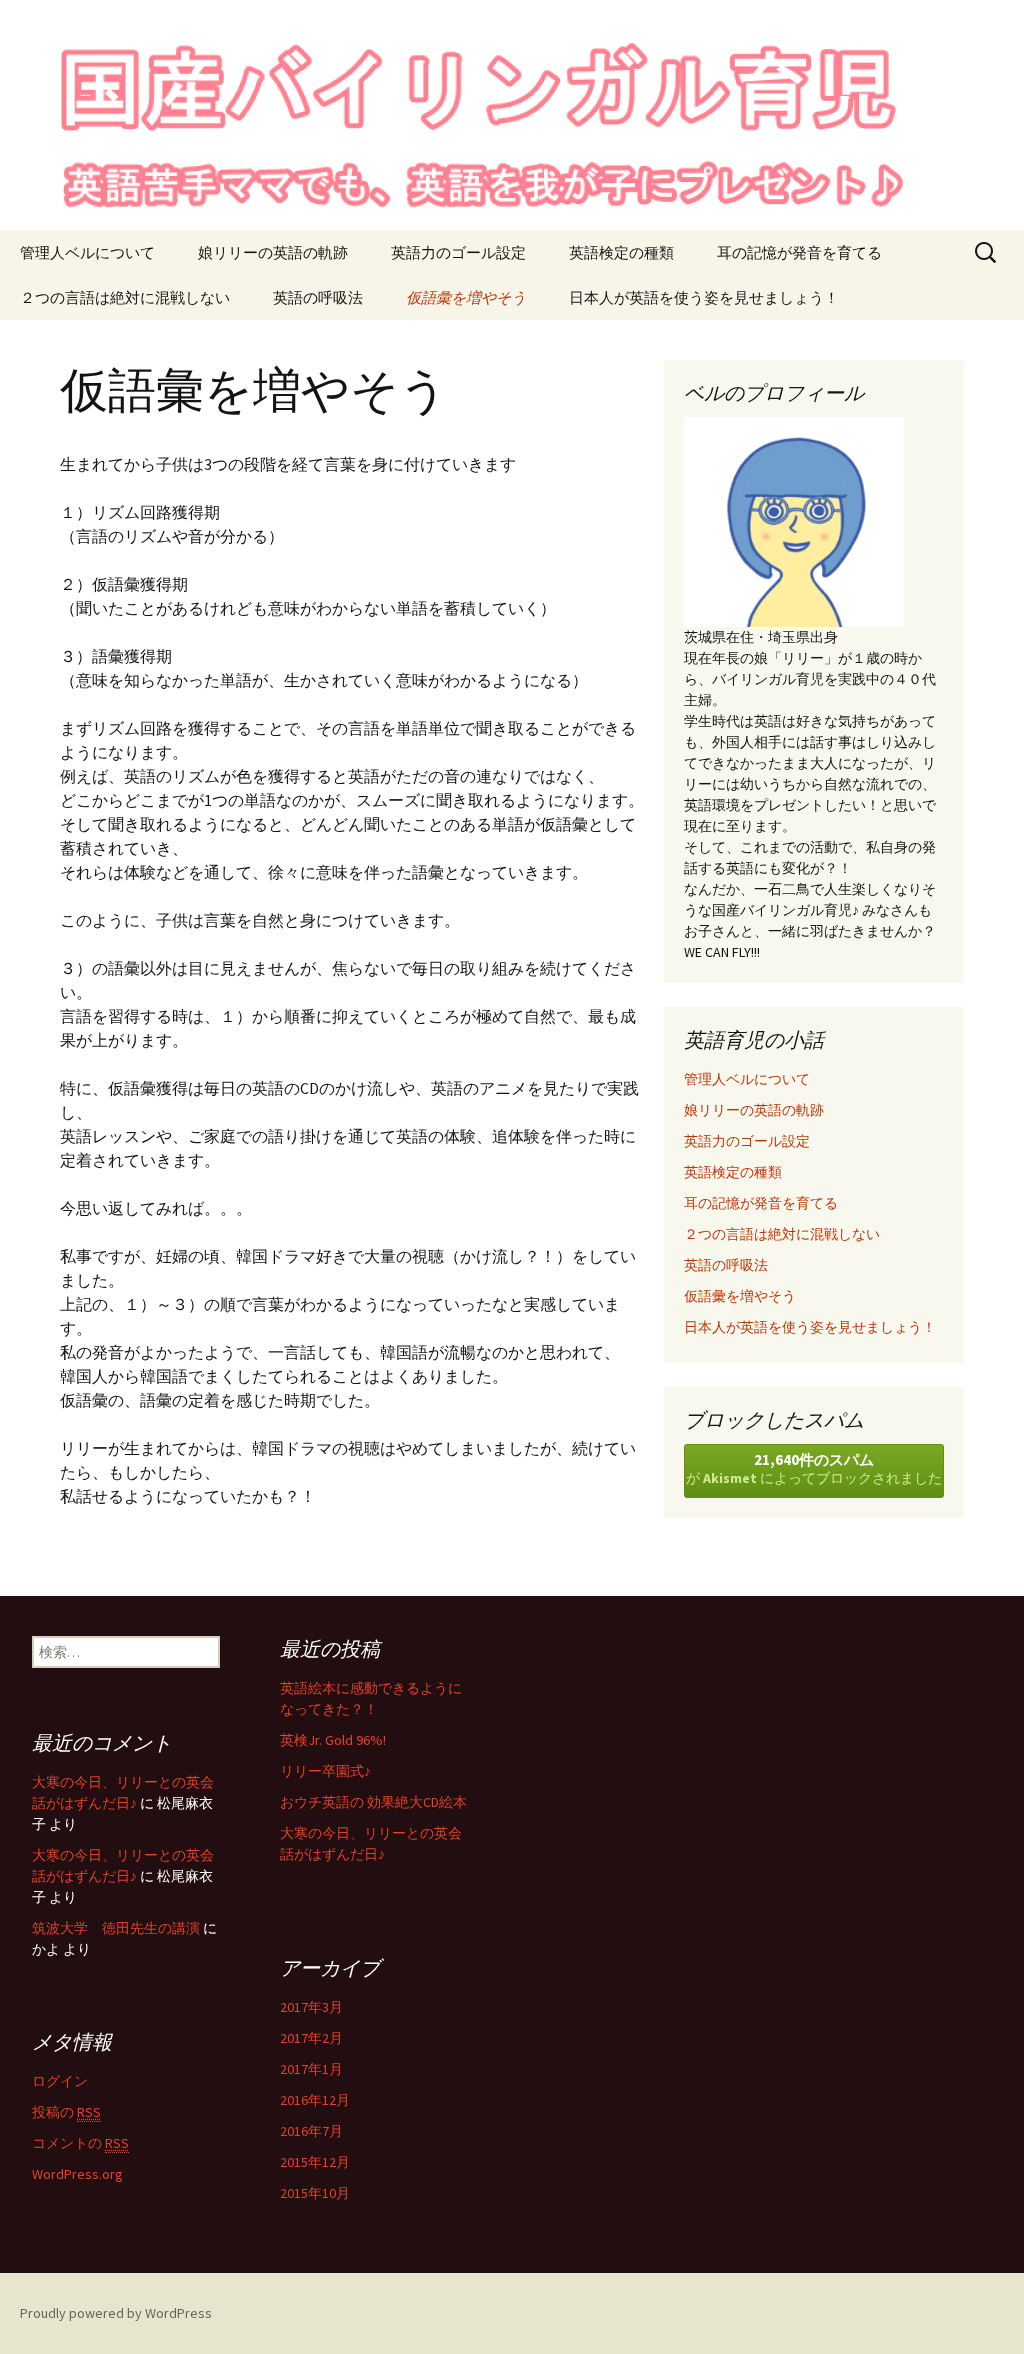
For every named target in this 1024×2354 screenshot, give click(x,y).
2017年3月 (311, 2007)
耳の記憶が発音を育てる (799, 252)
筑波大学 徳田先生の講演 (116, 1928)
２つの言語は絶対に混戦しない (125, 297)
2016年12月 (315, 2100)
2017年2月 (311, 2038)
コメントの (80, 2143)
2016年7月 (311, 2131)
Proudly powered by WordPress (116, 2313)
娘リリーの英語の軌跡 (273, 252)
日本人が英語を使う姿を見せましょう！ (704, 297)
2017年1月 (311, 2069)
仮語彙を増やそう (466, 297)
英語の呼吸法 (318, 297)
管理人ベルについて (87, 252)
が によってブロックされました (814, 1468)
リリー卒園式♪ (325, 1771)
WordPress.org (77, 2174)
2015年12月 (315, 2162)
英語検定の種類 (621, 252)
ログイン (60, 2081)
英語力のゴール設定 (458, 252)
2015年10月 (315, 2193)
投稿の (66, 2112)
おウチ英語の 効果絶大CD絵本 (373, 1802)
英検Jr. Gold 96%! (333, 1740)
